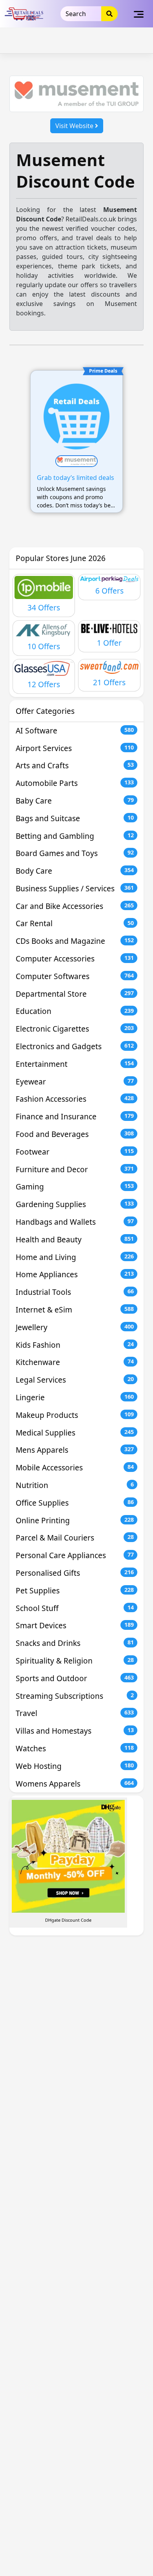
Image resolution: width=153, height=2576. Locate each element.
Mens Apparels (75, 1450)
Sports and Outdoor (75, 1678)
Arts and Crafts (75, 765)
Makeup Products (75, 1415)
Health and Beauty (75, 1239)
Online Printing (75, 1520)
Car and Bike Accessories (75, 906)
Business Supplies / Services (75, 888)
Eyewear (75, 1082)
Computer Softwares (75, 976)
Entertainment (75, 1064)
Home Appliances (75, 1274)
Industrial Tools (75, 1292)
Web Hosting (75, 1766)
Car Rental (75, 923)
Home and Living (75, 1257)
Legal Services (75, 1380)
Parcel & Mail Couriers (75, 1538)
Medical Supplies (75, 1433)
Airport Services (75, 748)
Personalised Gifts (75, 1573)
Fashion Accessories (75, 1099)
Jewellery (75, 1327)
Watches (75, 1748)
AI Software (75, 730)
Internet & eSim (75, 1310)
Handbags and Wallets (75, 1222)
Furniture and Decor (75, 1169)
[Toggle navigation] (139, 14)
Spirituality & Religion (75, 1661)
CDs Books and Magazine (75, 941)
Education (75, 1011)
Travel (75, 1713)
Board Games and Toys (75, 853)
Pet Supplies (75, 1590)
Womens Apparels (75, 1784)
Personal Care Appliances (75, 1555)
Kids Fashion (75, 1345)
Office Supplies (75, 1503)
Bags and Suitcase (75, 818)
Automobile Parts (75, 783)
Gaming (75, 1187)
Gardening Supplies (75, 1204)
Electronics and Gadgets (75, 1046)
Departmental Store (75, 994)
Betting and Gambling (75, 836)
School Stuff (75, 1608)
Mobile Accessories (75, 1467)
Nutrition (75, 1485)
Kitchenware (75, 1362)
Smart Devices (75, 1625)
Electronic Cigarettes (75, 1029)
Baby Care (75, 801)
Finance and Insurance (75, 1116)
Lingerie (75, 1397)
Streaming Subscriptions (75, 1696)
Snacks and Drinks (75, 1643)
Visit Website (75, 126)
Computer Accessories (75, 959)
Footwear (75, 1152)
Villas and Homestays (75, 1731)
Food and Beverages (75, 1134)
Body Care (75, 871)
